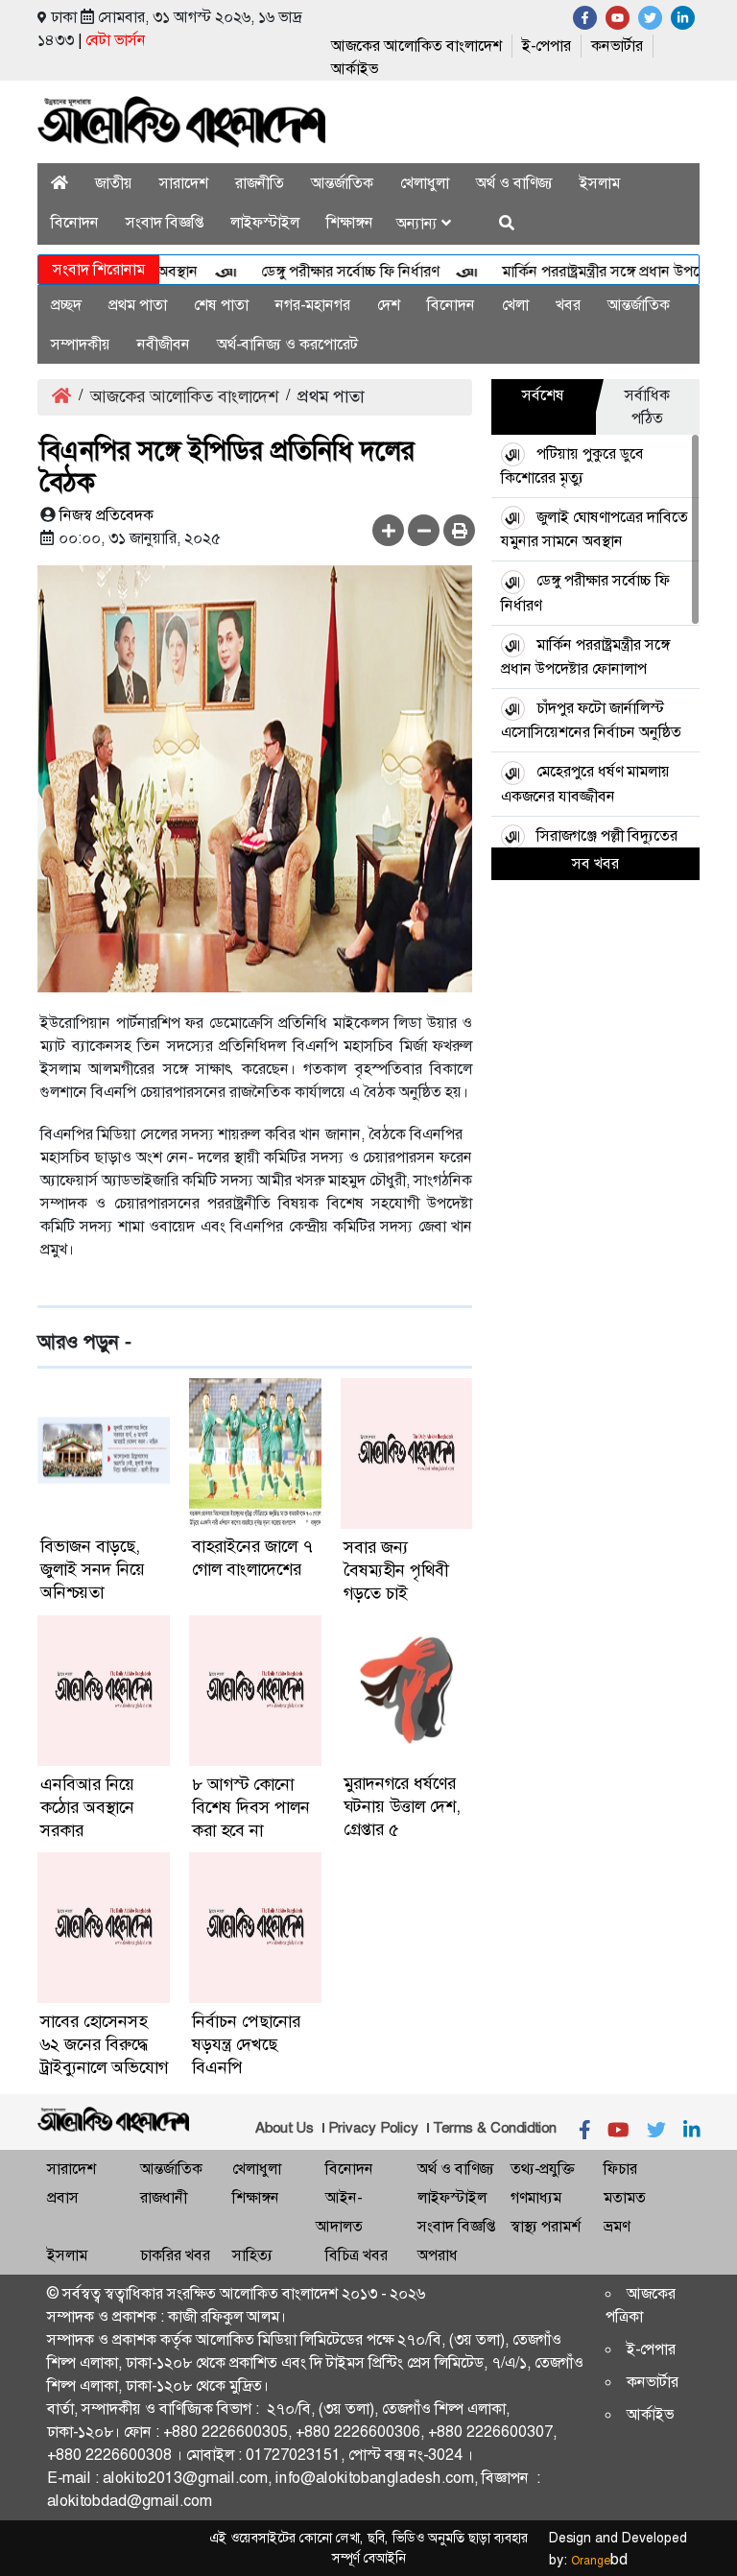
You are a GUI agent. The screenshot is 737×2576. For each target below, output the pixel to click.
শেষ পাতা (221, 305)
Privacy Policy (373, 2128)
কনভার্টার (617, 46)
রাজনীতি (260, 183)
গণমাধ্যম (536, 2197)
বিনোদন (75, 222)
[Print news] (459, 530)
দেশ (389, 305)
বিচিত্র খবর (357, 2255)
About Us (285, 2128)
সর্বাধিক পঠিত (647, 406)
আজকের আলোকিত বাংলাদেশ (416, 46)
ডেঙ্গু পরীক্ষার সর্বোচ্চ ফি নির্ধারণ (324, 271)
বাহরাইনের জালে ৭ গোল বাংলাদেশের (252, 1558)
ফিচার (620, 2169)
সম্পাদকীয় (81, 344)
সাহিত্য (252, 2255)
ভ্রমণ (617, 2226)
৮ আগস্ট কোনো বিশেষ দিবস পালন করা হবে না (251, 1807)
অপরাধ (438, 2255)
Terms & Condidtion (495, 2128)
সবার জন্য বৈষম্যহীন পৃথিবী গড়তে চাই (396, 1570)
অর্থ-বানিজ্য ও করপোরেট (287, 344)
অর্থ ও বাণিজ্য (514, 183)
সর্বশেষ (543, 395)
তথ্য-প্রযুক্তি (542, 2169)
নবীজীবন (164, 344)
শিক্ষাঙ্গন (350, 222)
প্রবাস (63, 2197)
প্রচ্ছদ (66, 305)
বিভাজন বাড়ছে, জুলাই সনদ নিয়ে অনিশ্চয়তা (93, 1569)
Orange (599, 2561)
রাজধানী (164, 2197)
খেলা (515, 305)
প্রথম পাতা (138, 305)
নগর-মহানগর (313, 305)
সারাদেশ (184, 183)
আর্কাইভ (355, 69)
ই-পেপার (547, 46)
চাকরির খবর (175, 2255)
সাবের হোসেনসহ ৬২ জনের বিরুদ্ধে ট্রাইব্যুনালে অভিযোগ (104, 2044)
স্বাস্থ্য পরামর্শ (546, 2226)
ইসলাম (600, 183)
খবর (568, 305)
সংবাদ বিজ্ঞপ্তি (165, 222)
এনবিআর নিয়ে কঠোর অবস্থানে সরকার (87, 1807)
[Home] (59, 183)
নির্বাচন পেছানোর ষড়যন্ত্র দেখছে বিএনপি (246, 2044)
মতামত (625, 2197)
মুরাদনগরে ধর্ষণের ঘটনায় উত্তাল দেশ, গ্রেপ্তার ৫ (402, 1806)
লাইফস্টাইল (265, 222)
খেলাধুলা (425, 183)
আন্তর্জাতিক (342, 183)
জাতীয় (114, 183)
